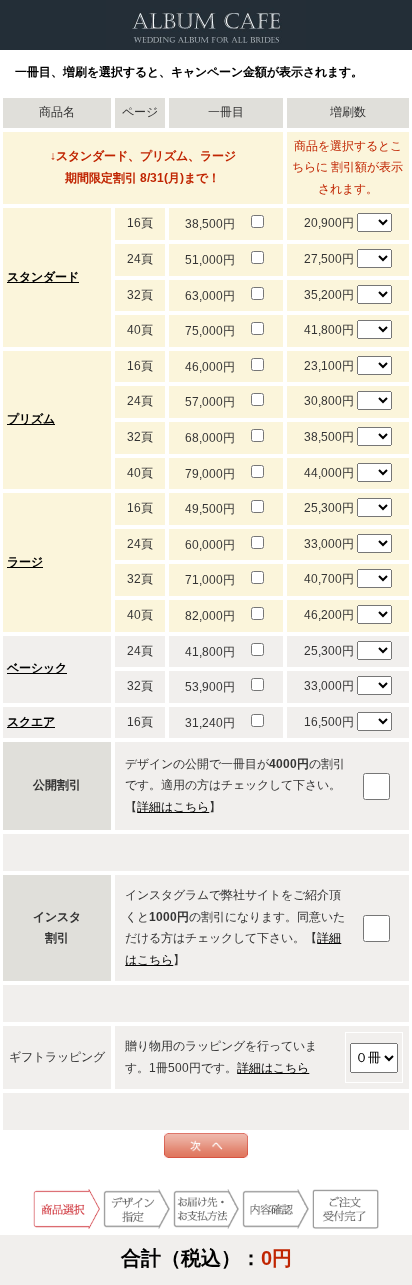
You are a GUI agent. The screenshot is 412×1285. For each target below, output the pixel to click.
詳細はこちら (173, 807)
